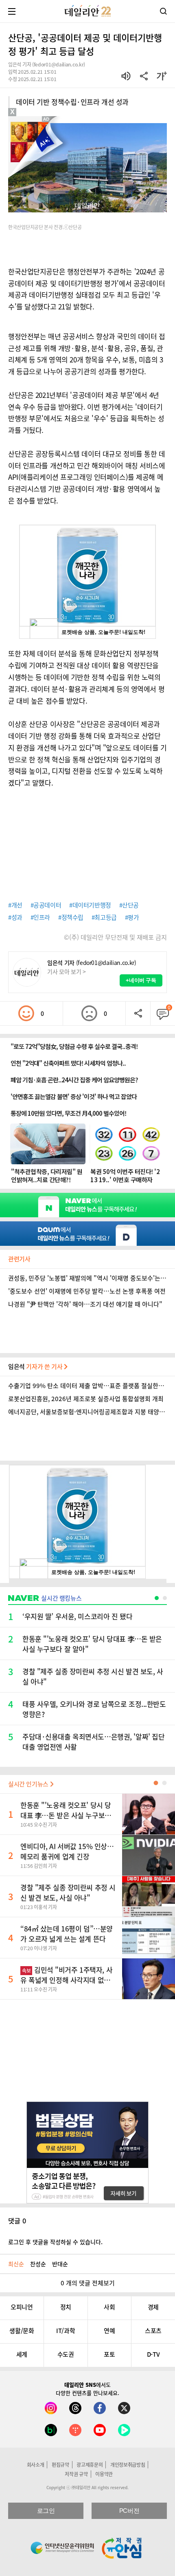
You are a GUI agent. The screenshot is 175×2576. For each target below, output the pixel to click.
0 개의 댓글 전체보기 (88, 2283)
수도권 (66, 2354)
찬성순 (38, 2264)
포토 (109, 2354)
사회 (109, 2307)
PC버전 (129, 2511)
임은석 (36, 1366)
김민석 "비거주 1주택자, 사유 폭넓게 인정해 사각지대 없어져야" (66, 1980)
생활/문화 (22, 2331)
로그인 (46, 2511)
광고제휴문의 (90, 2465)
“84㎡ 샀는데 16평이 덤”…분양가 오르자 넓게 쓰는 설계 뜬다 (67, 1934)
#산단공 (129, 905)
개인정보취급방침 (128, 2465)
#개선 (15, 905)
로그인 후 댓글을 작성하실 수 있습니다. (55, 2242)
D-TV (153, 2354)
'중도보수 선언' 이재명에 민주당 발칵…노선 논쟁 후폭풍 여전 (87, 1291)
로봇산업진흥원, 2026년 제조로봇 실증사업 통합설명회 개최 (86, 1399)
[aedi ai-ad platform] (48, 120)
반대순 (60, 2264)
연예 (109, 2331)
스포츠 (153, 2331)
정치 (66, 2307)
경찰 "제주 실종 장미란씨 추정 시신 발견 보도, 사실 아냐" (68, 1892)
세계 (22, 2354)
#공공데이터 (46, 905)
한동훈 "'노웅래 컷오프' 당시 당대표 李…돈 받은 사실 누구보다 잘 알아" (66, 1815)
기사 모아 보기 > (67, 971)
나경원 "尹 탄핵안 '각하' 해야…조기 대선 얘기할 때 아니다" (85, 1304)
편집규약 (60, 2465)
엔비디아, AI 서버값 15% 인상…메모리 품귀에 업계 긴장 (67, 1851)
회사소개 (36, 2465)
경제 (153, 2307)
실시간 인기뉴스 (29, 1784)
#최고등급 (104, 917)
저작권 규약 (76, 2474)
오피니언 (22, 2307)
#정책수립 (71, 917)
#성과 (15, 917)
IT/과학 (66, 2331)
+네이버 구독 (141, 980)
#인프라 (40, 917)
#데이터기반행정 (90, 905)
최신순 (16, 2264)
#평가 (132, 917)
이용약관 (104, 2474)
